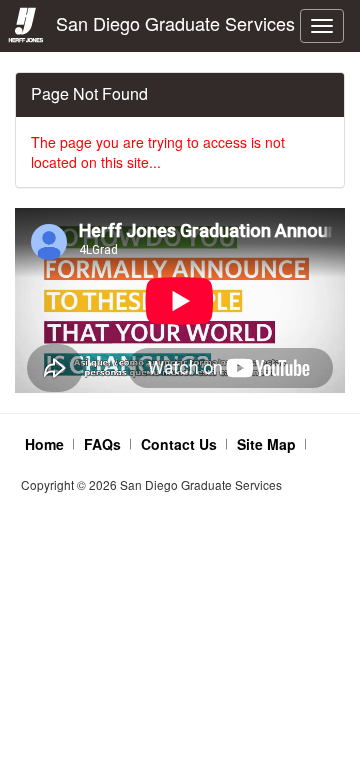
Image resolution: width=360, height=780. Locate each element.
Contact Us (179, 444)
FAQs (102, 444)
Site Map (266, 444)
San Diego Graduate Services (170, 23)
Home (44, 444)
